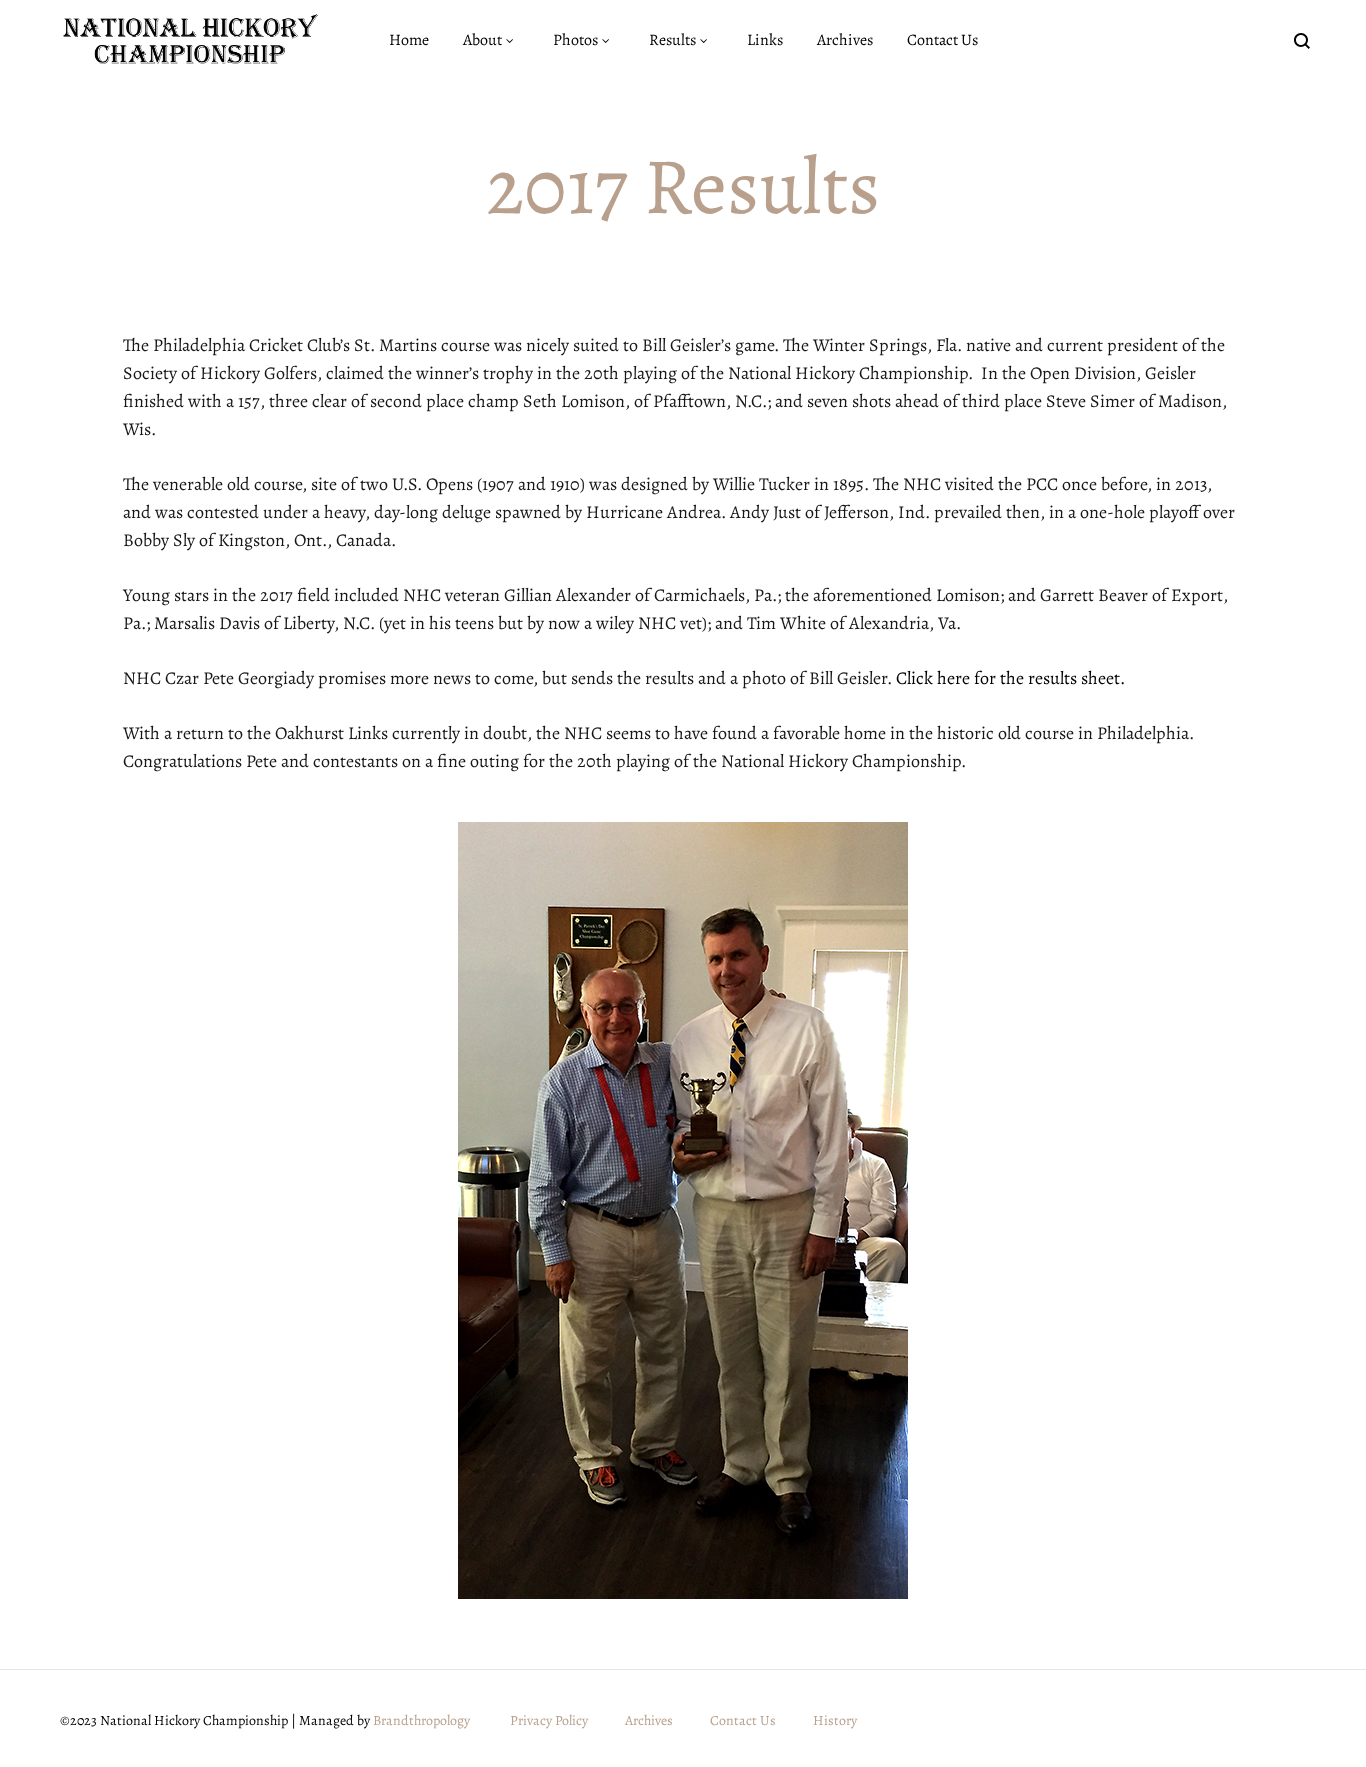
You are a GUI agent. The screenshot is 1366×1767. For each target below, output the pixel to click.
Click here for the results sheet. (1010, 678)
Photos (575, 40)
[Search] (1302, 40)
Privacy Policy (549, 1720)
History (835, 1720)
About (482, 40)
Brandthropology (421, 1720)
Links (765, 40)
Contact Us (942, 40)
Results (672, 40)
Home (409, 40)
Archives (845, 40)
